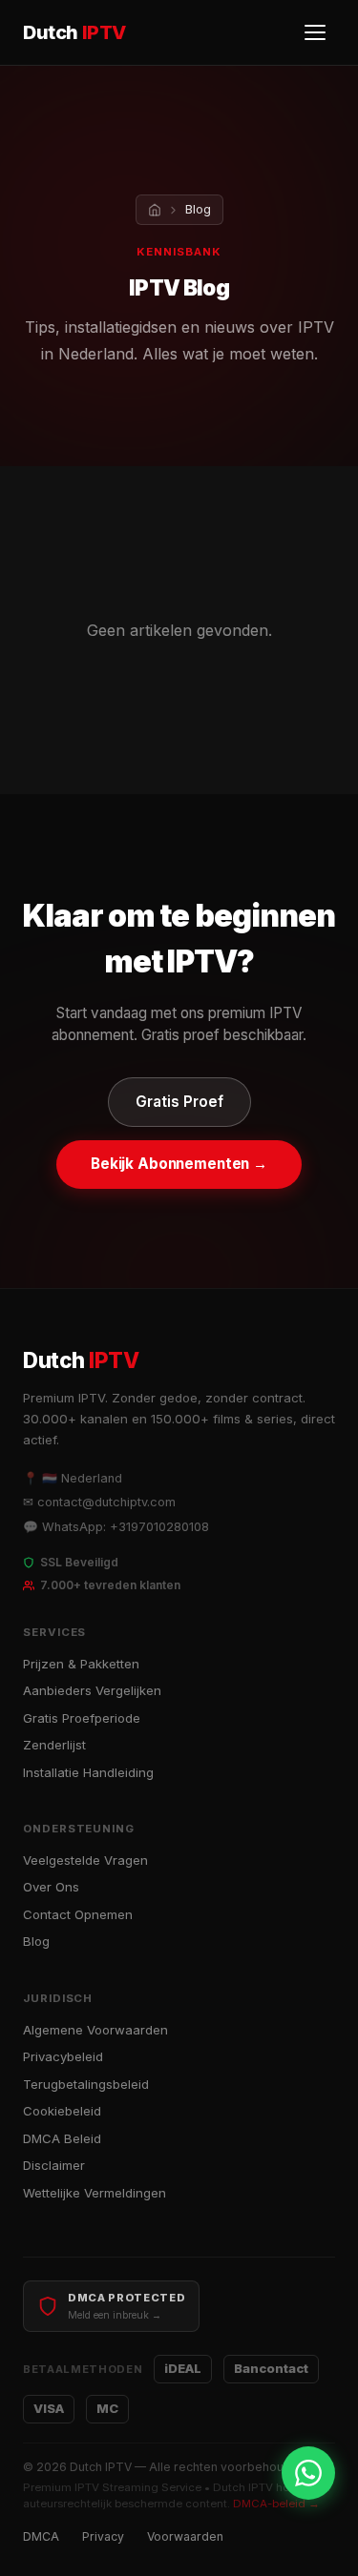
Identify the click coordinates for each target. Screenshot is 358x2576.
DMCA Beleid (62, 2138)
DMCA (41, 2536)
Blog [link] (198, 209)
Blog (36, 1941)
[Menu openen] (316, 32)
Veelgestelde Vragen (85, 1860)
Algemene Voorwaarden (95, 2030)
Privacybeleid (63, 2056)
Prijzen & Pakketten (81, 1664)
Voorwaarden (185, 2536)
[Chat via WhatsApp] (308, 2473)
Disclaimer (54, 2165)
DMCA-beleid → (276, 2504)
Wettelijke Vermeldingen (95, 2193)
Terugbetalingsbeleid (86, 2084)
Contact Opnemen (78, 1914)
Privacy (103, 2536)
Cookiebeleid (62, 2111)
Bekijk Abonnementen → (179, 1164)
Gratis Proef (179, 1102)
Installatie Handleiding (88, 1772)
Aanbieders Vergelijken (92, 1690)
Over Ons (51, 1887)
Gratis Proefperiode (82, 1718)
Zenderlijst (54, 1745)
